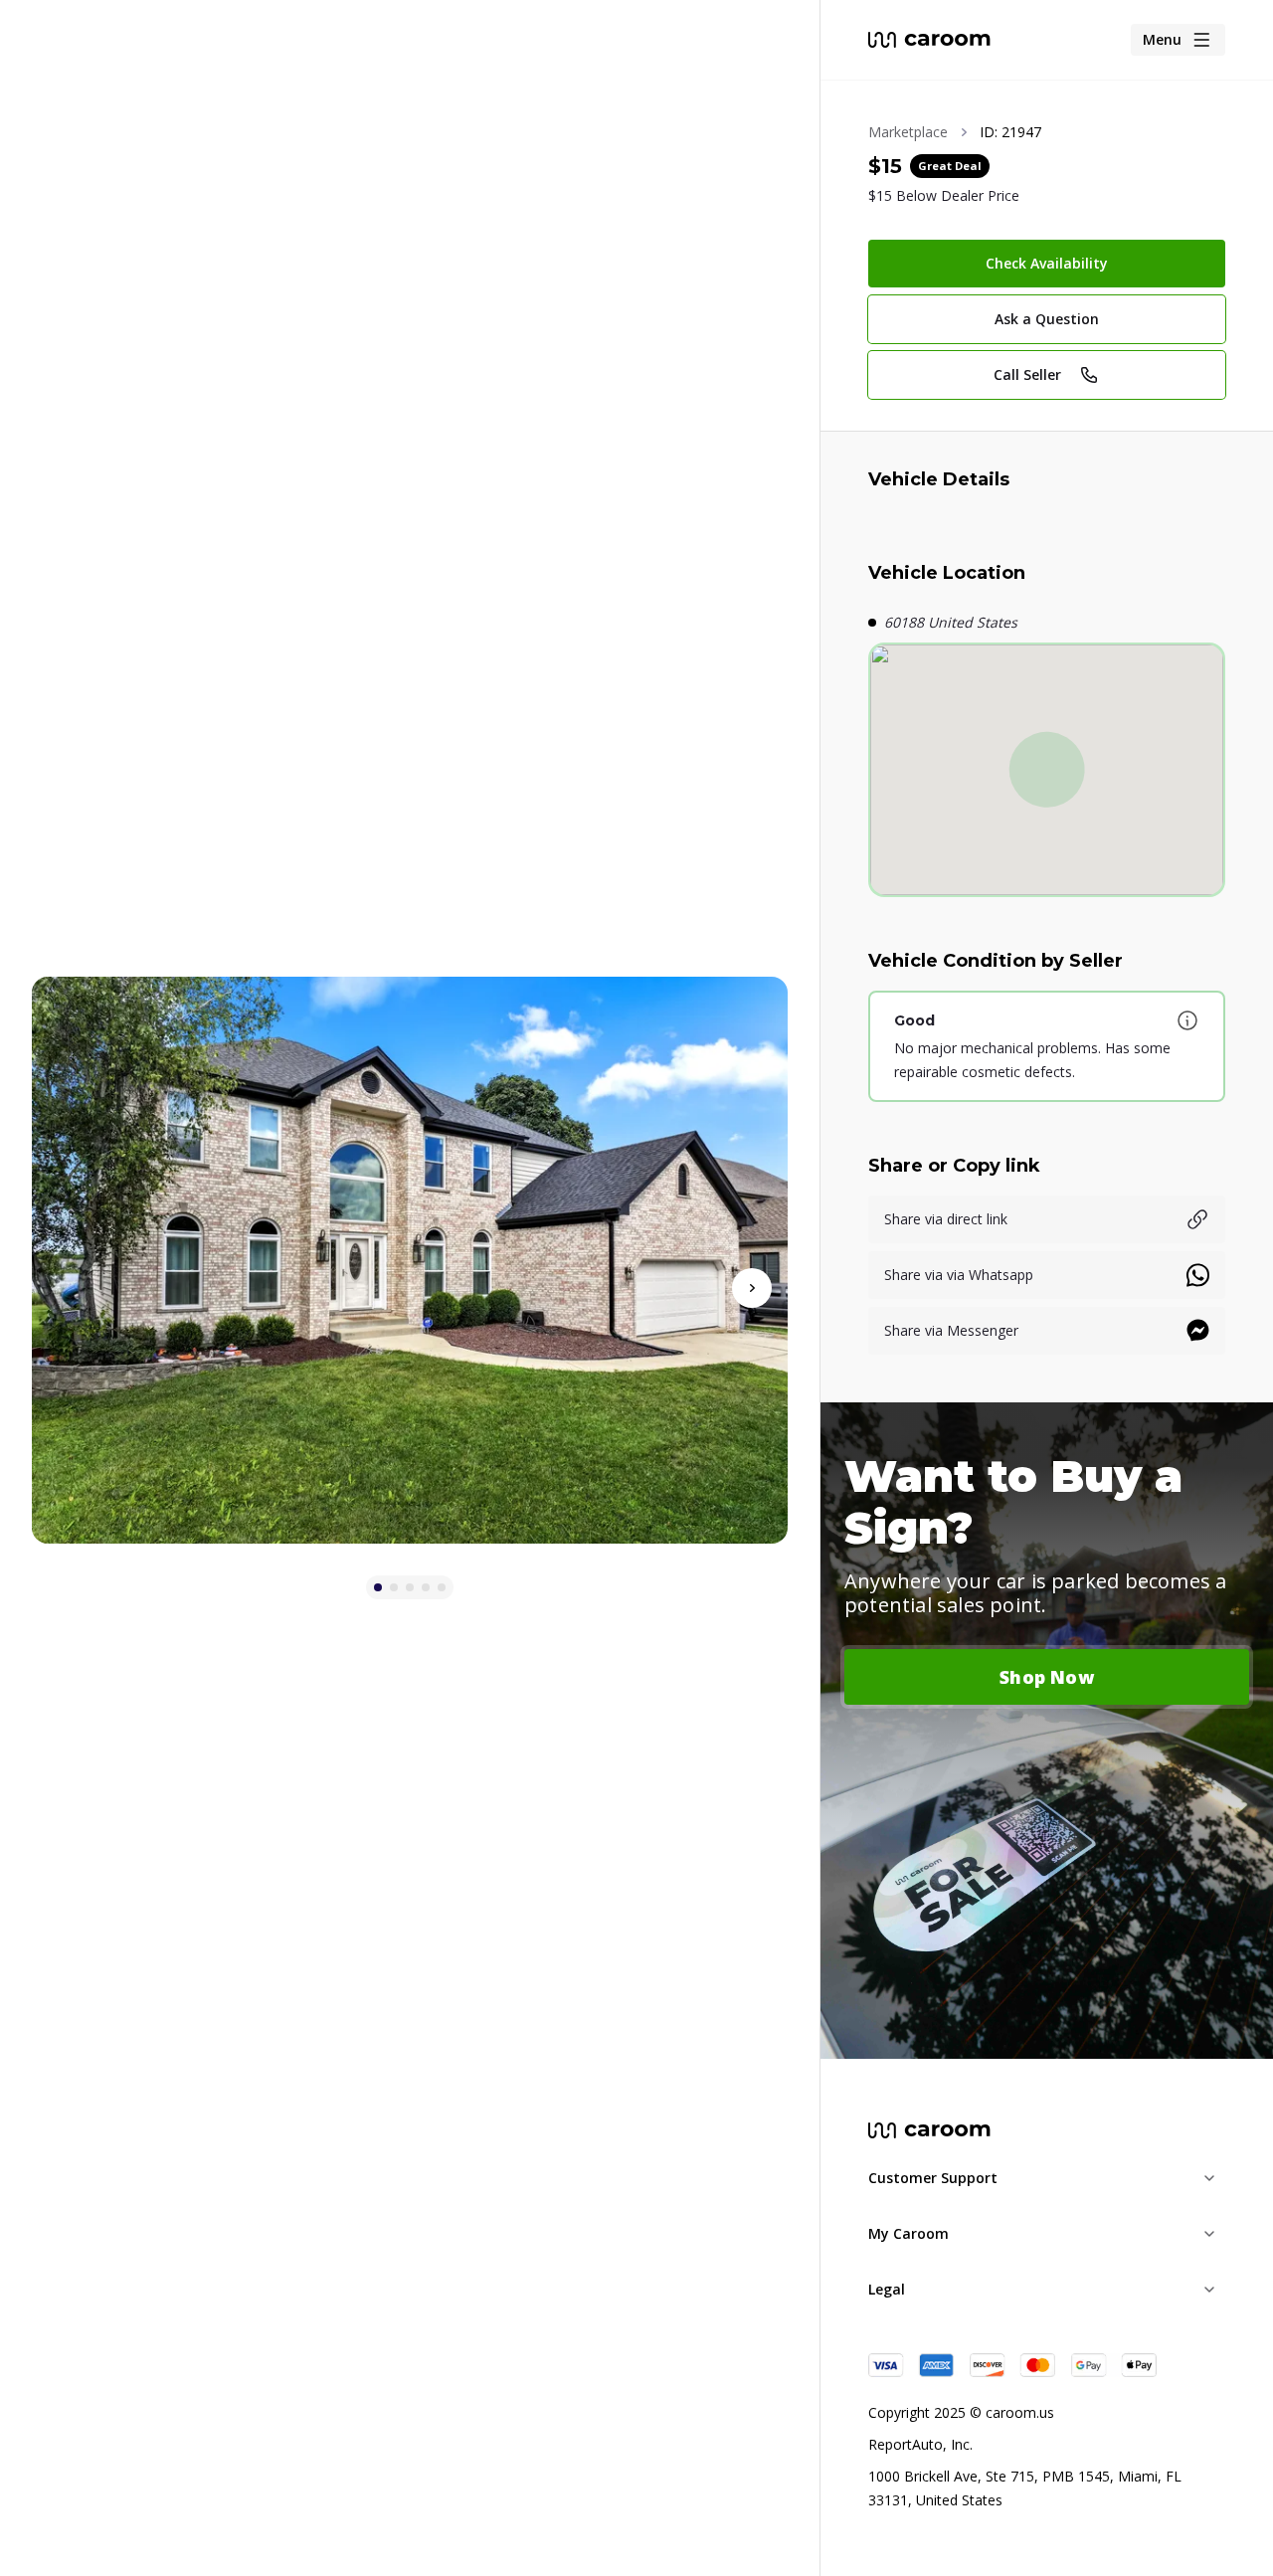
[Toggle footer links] (1209, 2178)
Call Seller (1027, 374)
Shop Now (1047, 1677)
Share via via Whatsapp (959, 1275)
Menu (1162, 39)
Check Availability (1047, 263)
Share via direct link (946, 1219)
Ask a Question (1047, 319)
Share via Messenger (951, 1330)
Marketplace (908, 132)
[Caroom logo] (929, 40)
